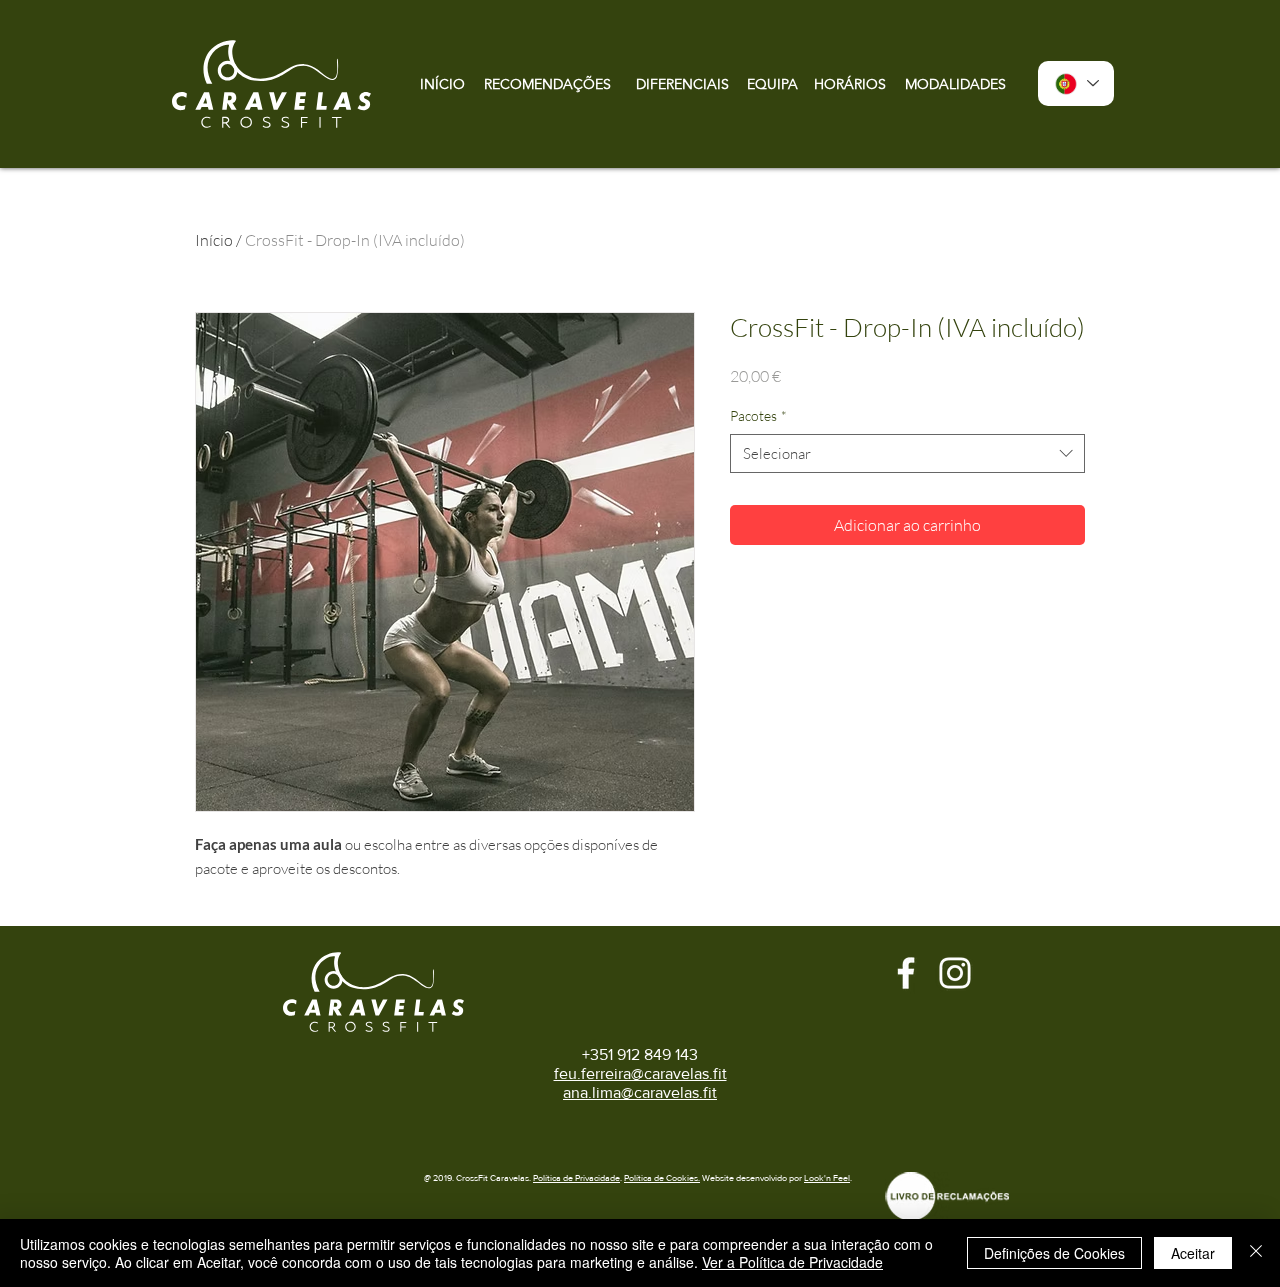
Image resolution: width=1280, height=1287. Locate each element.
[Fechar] (1256, 1253)
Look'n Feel (827, 1177)
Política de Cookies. (662, 1177)
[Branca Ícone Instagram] (955, 973)
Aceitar (1193, 1253)
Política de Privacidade (576, 1177)
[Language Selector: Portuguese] (1076, 83)
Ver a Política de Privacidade (792, 1262)
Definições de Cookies (1054, 1253)
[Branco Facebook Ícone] (906, 973)
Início (214, 240)
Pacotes (758, 415)
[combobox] (907, 453)
